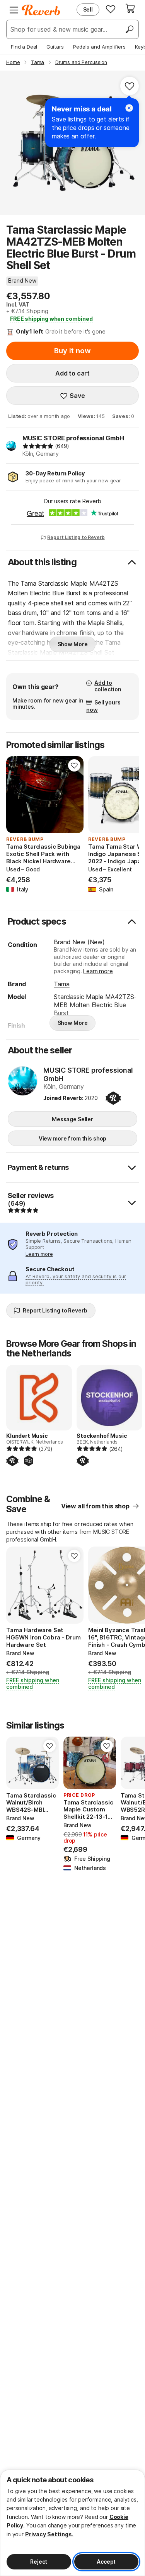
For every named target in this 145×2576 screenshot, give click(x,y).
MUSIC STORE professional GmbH (73, 438)
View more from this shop (73, 1138)
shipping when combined (51, 319)
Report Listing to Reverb (76, 537)
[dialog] (72, 2523)
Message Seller (72, 1119)
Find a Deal (24, 47)
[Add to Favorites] (130, 86)
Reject (39, 2562)
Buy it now (72, 351)
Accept (106, 2562)
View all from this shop (95, 1506)
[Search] (129, 29)
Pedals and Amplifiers (99, 47)
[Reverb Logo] (41, 10)
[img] (38, 446)
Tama (61, 984)
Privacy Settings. (49, 2534)
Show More (73, 644)
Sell (88, 9)
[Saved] (111, 9)
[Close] (129, 108)
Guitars (55, 47)
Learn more (98, 971)
